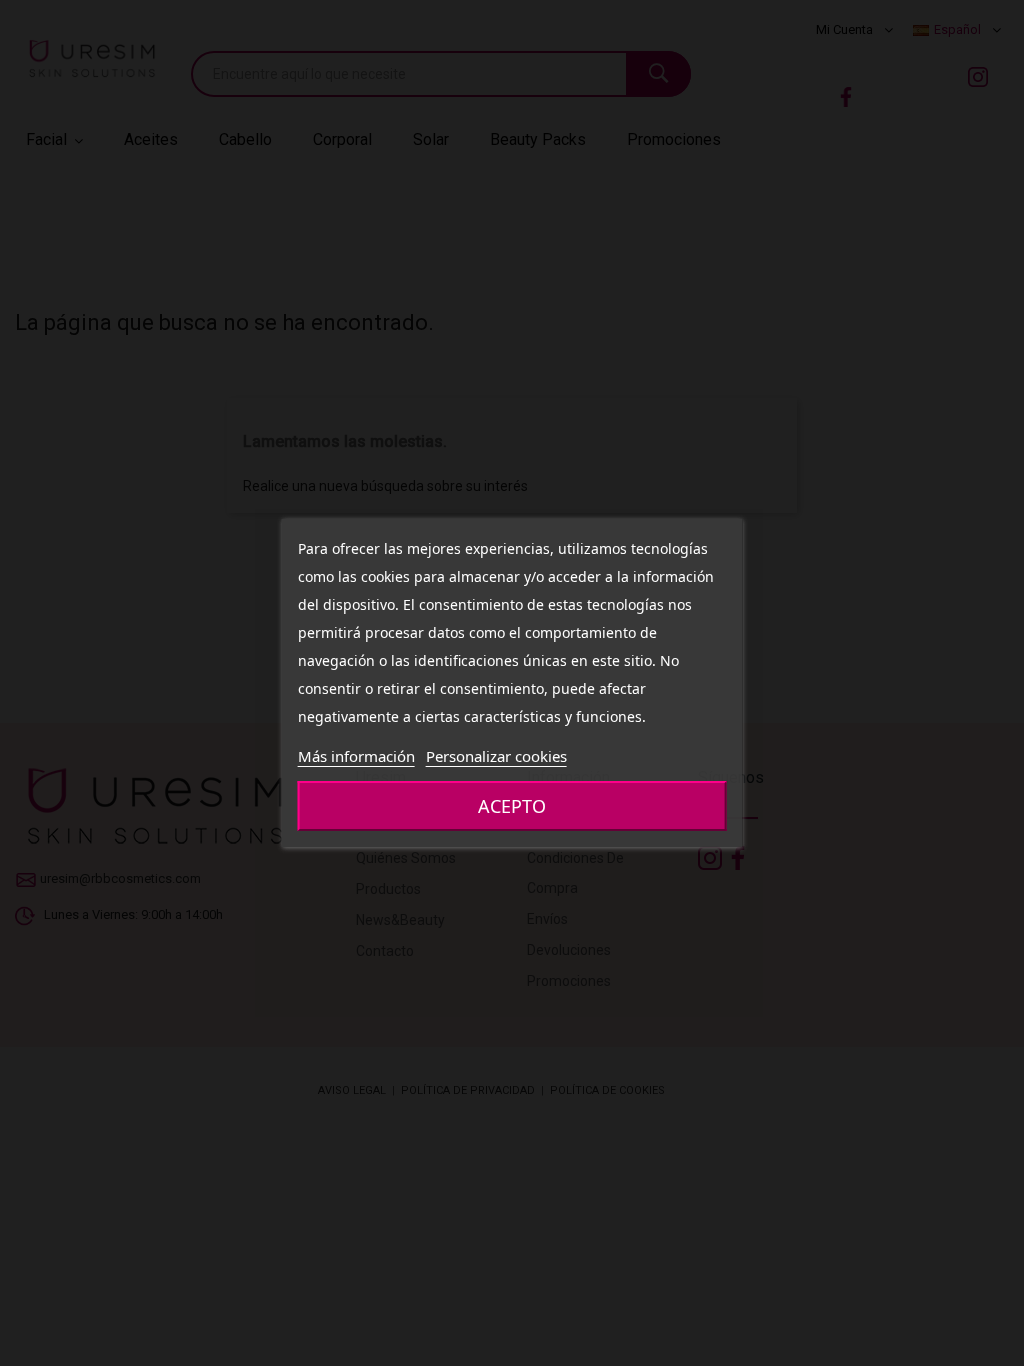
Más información (356, 756)
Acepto (512, 806)
